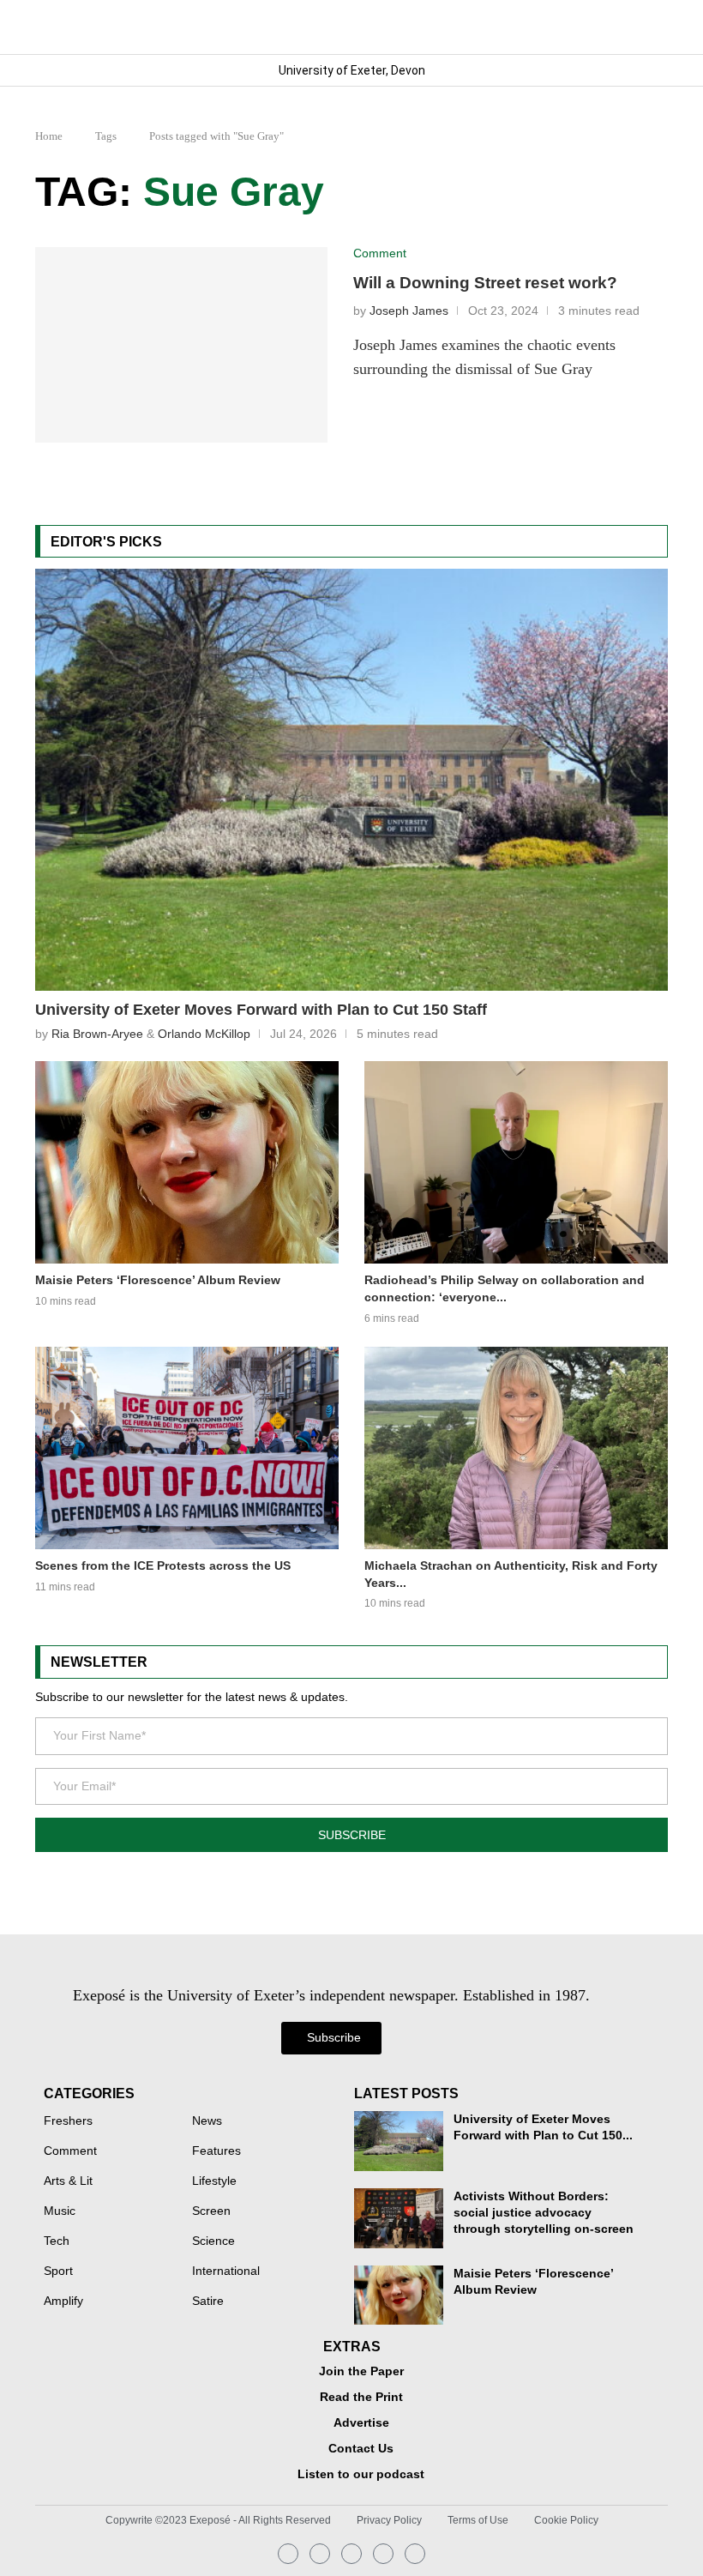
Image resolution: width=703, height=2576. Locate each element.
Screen (211, 2211)
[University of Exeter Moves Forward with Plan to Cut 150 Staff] (351, 780)
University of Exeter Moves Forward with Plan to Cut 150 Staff (261, 1010)
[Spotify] (383, 2554)
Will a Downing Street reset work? (485, 283)
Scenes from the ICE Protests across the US (163, 1566)
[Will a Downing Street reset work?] (181, 345)
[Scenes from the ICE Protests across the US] (187, 1448)
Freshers (68, 2121)
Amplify (63, 2302)
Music (60, 2211)
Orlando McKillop (204, 1034)
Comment (70, 2151)
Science (213, 2241)
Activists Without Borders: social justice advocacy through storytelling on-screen (544, 2213)
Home (49, 136)
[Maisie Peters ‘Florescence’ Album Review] (187, 1162)
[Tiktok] (415, 2554)
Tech (57, 2241)
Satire (208, 2302)
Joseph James (409, 311)
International (226, 2271)
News (207, 2121)
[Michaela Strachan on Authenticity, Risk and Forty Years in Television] (516, 1448)
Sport (58, 2271)
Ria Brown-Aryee (97, 1034)
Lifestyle (214, 2181)
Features (216, 2151)
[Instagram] (288, 2554)
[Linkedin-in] (320, 2554)
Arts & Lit (68, 2181)
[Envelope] (351, 2554)
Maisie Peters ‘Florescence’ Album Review (158, 1280)
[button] (654, 27)
